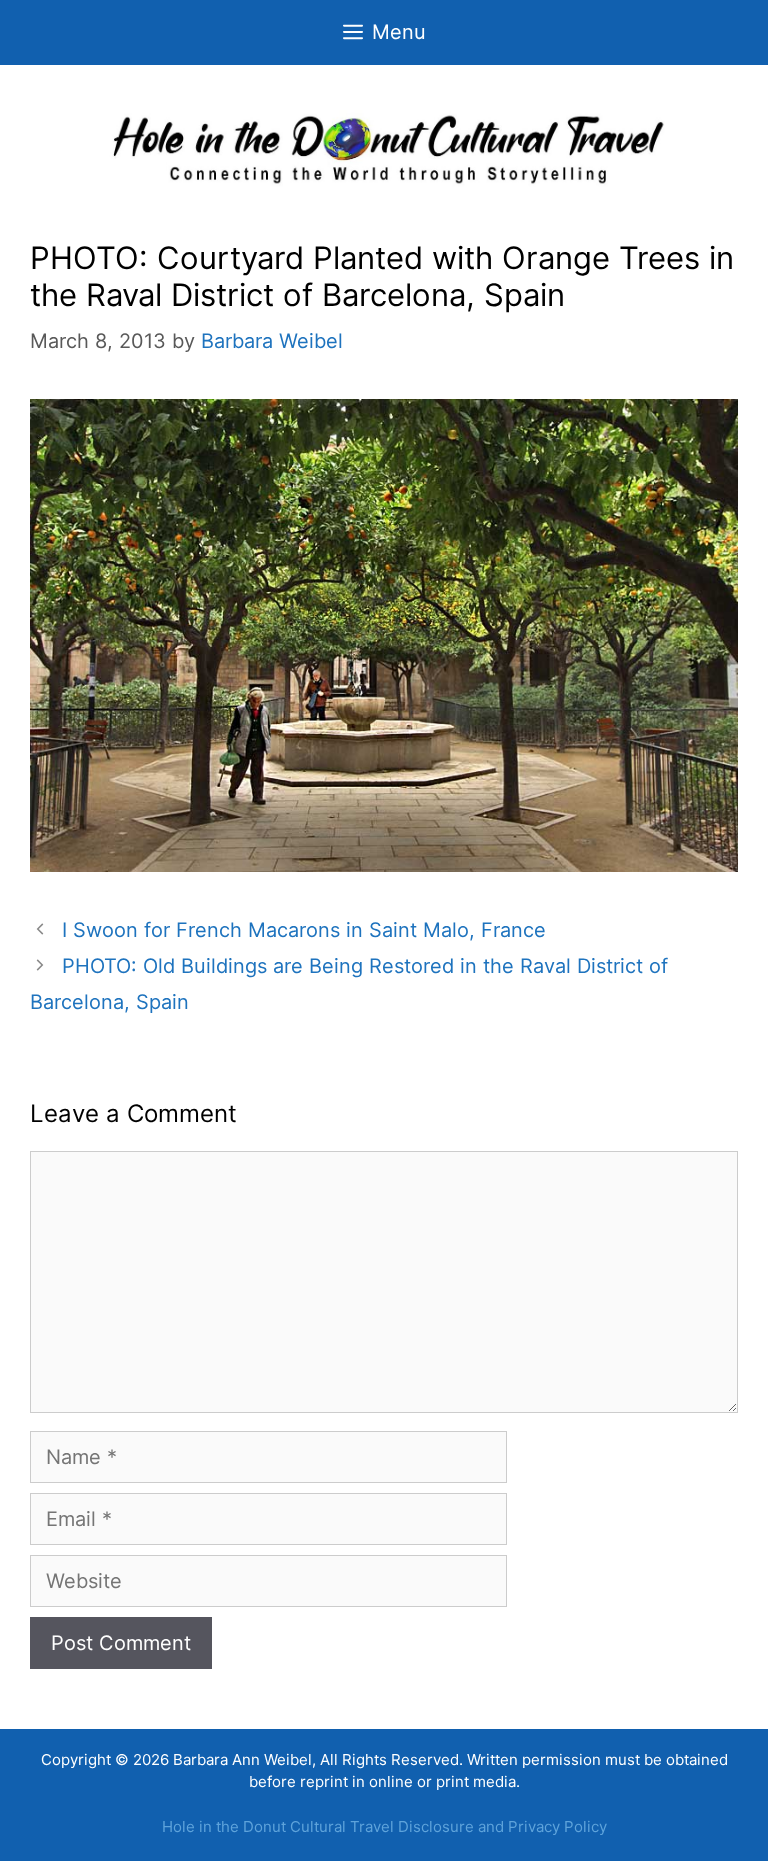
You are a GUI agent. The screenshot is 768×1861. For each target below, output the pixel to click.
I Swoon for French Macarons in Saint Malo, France (304, 930)
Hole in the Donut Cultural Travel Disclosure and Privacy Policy (384, 1826)
